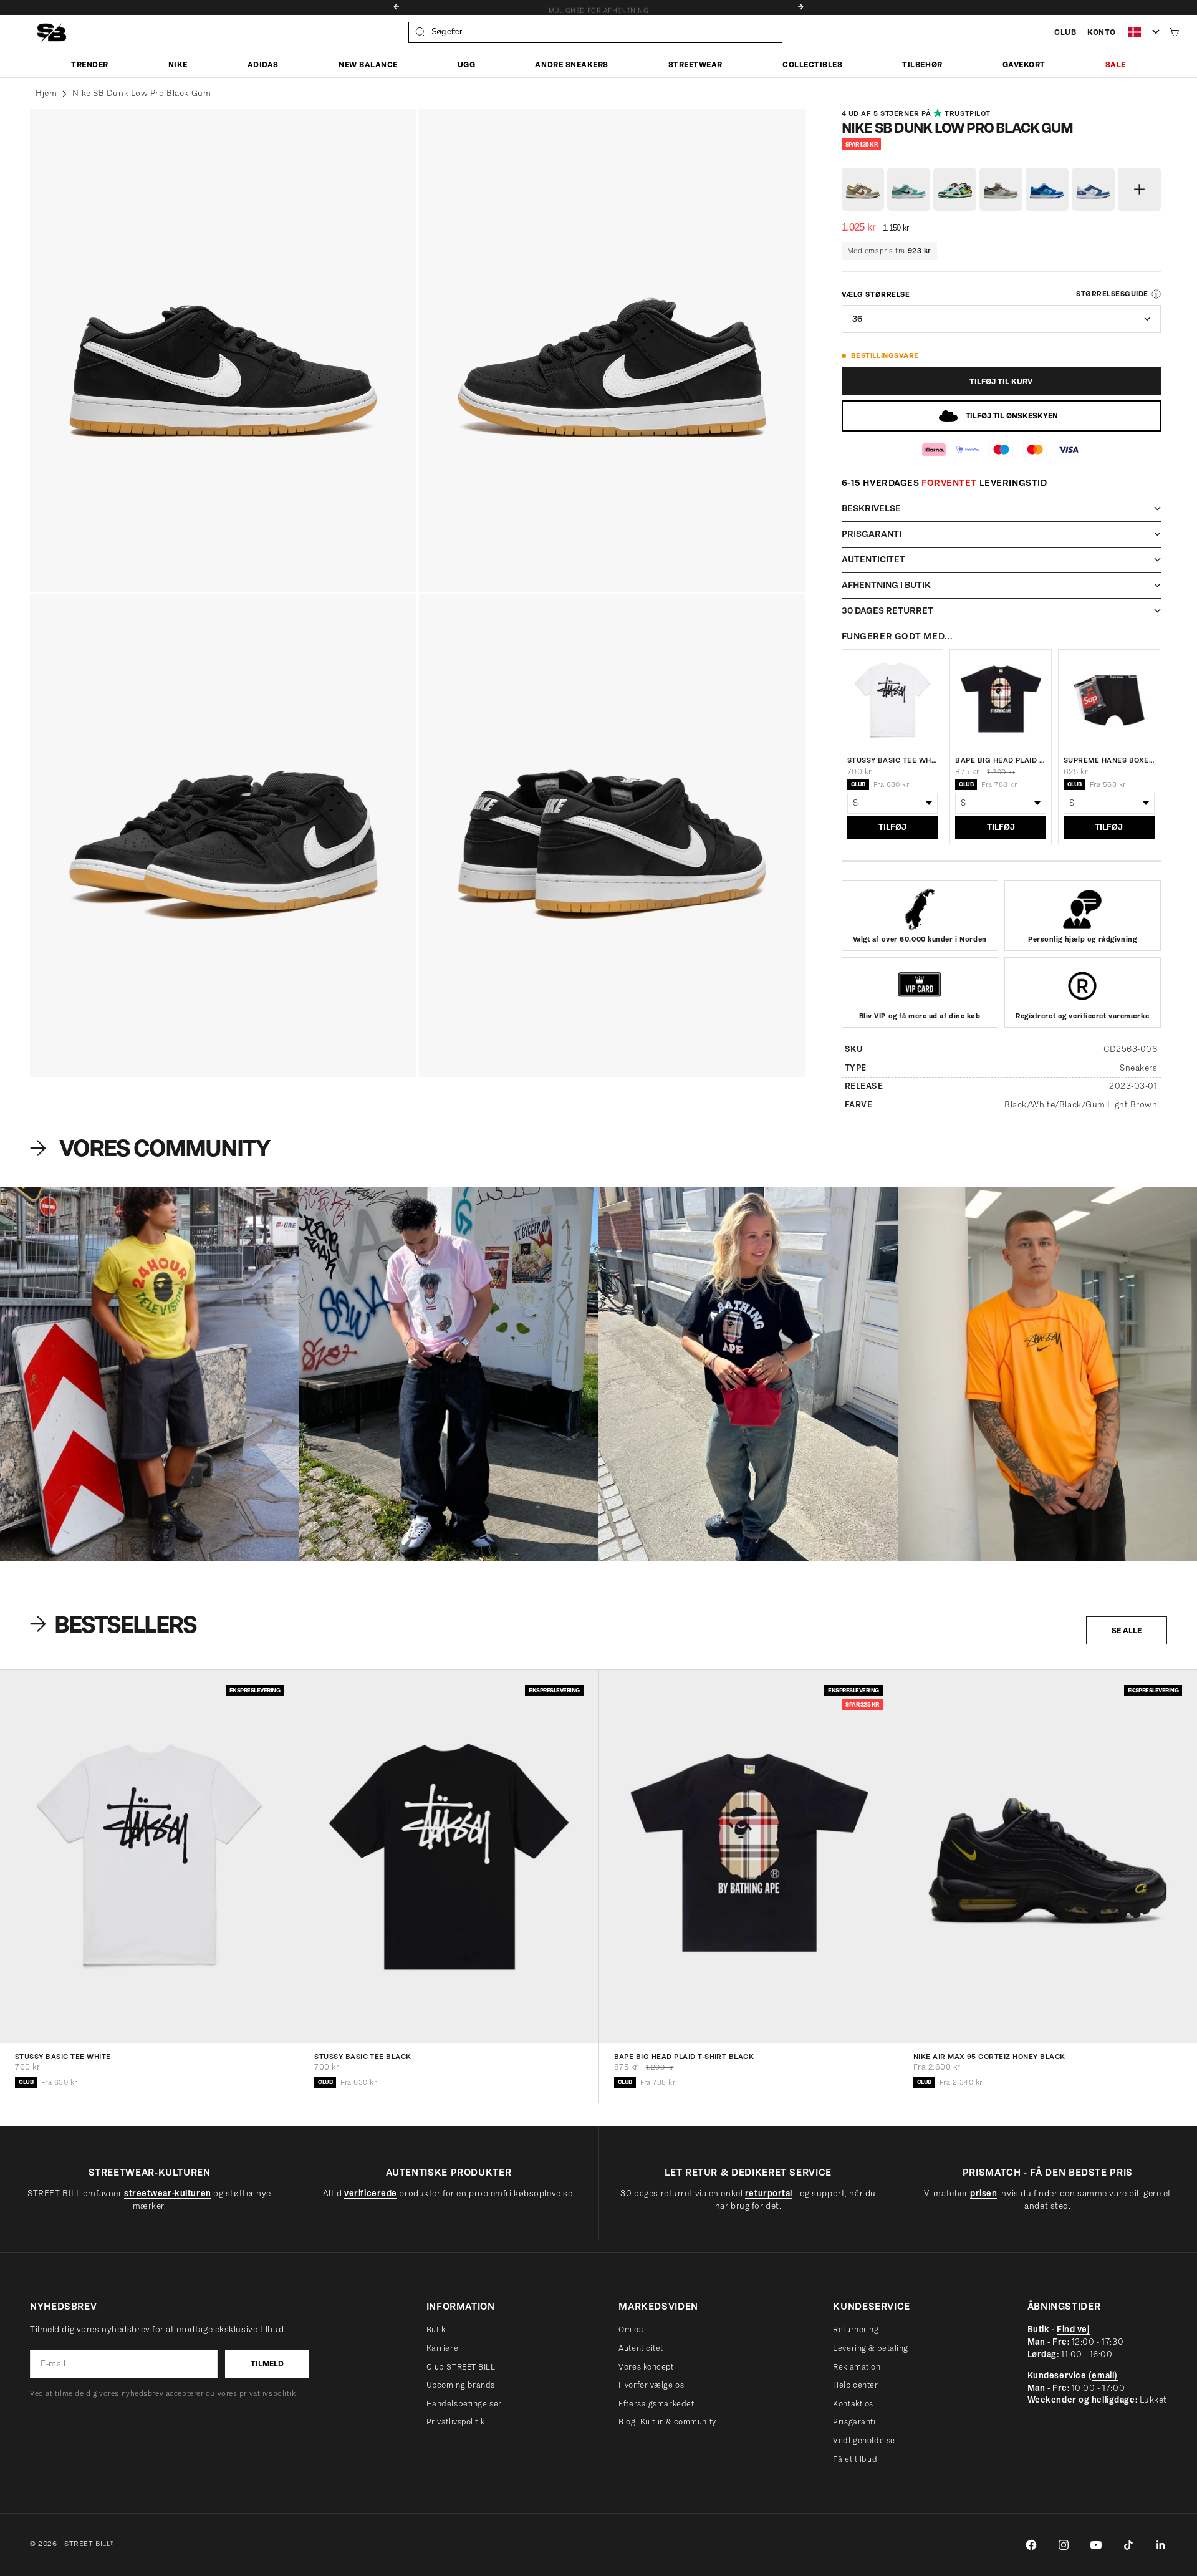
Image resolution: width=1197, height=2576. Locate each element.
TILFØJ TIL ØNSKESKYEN (1012, 416)
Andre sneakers (571, 64)
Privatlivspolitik (456, 2422)
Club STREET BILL (461, 2367)
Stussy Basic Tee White (893, 760)
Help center (855, 2385)
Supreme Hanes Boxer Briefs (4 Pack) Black (1109, 760)
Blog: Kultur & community (667, 2422)
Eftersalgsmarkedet (656, 2404)
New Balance (368, 64)
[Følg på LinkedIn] (1161, 2545)
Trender (90, 64)
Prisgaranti (854, 2422)
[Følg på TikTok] (1128, 2545)
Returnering (856, 2329)
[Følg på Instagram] (1064, 2545)
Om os (631, 2329)
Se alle (1127, 1630)
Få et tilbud (855, 2459)
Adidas (263, 64)
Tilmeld (267, 2364)
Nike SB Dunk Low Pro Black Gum (142, 93)
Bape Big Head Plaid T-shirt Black (1001, 760)
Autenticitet (641, 2348)
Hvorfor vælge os (651, 2385)
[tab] (115, 1624)
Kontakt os (853, 2404)
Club (1065, 32)
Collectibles (812, 64)
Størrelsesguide (1112, 294)
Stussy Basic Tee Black (363, 2057)
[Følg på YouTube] (1096, 2545)
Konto (1102, 32)
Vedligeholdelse (864, 2440)
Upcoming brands (461, 2385)
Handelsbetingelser (464, 2404)
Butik (436, 2329)
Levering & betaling (871, 2348)
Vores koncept (646, 2367)
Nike (178, 64)
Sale (1116, 64)
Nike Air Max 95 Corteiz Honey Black (989, 2057)
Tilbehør (922, 64)
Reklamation (857, 2367)
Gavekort (1024, 64)
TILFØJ (892, 827)
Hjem (46, 93)
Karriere (442, 2348)
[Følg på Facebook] (1031, 2545)
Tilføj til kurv (1001, 381)
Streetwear (695, 64)
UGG (467, 64)
